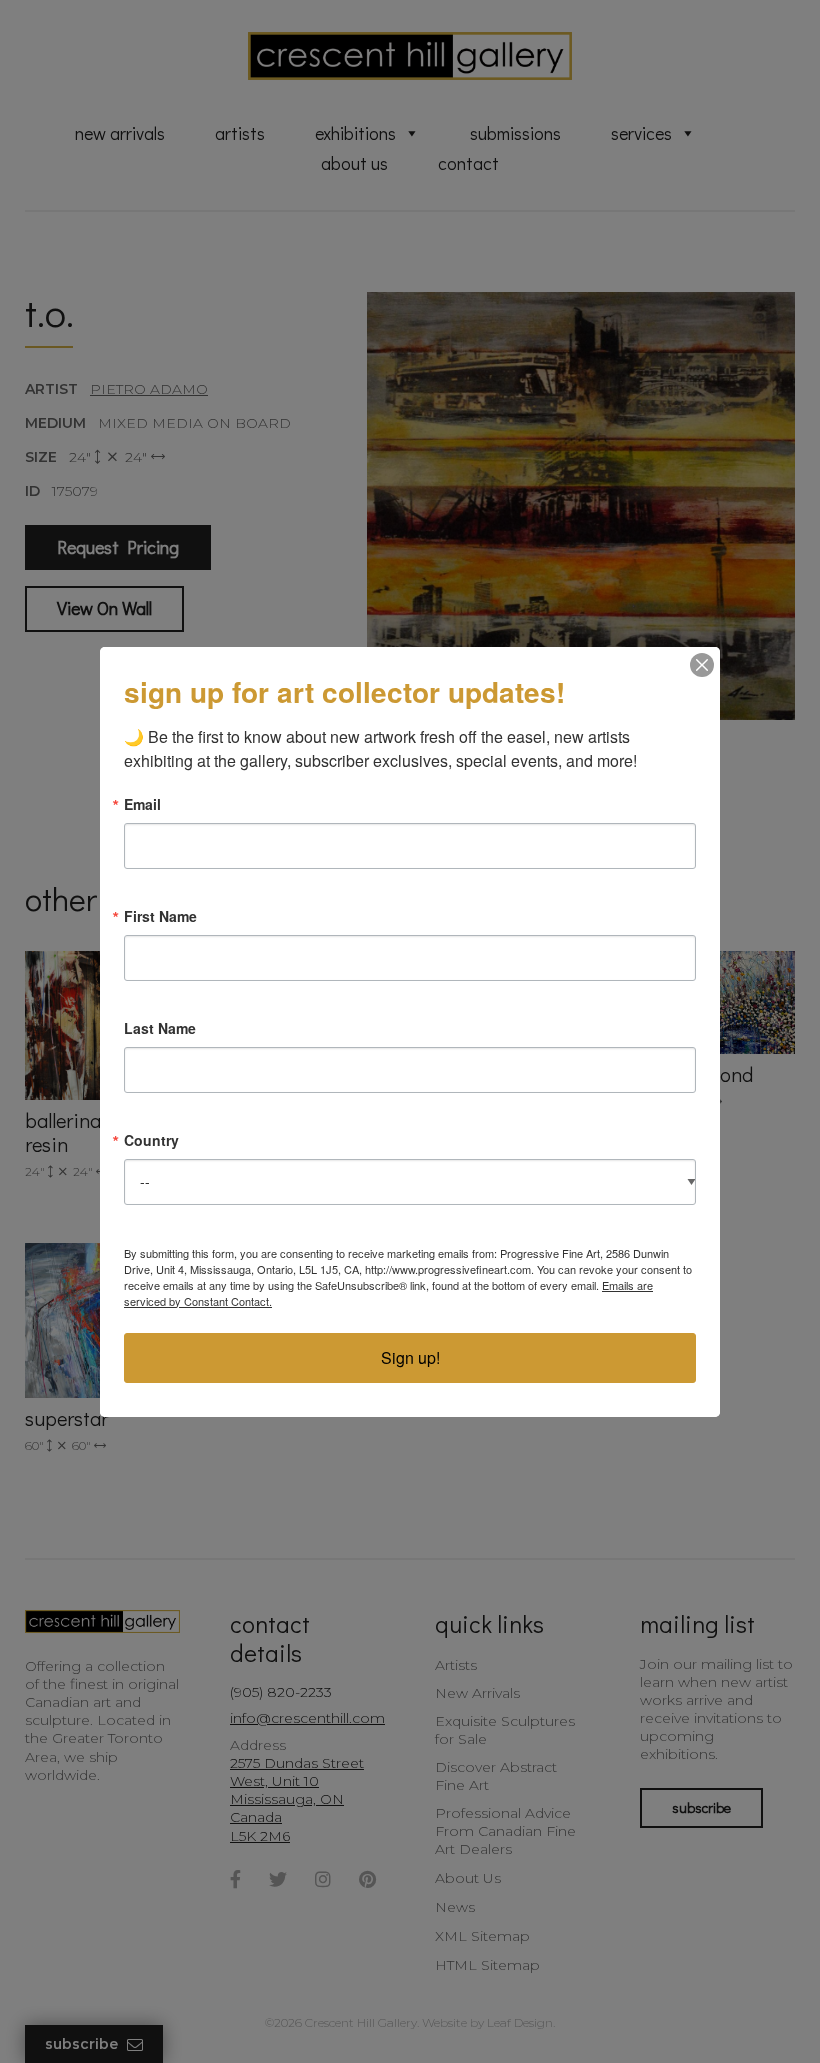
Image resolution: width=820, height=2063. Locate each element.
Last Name (160, 1028)
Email (142, 804)
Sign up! (410, 1357)
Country (151, 1140)
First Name (160, 916)
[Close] (702, 665)
